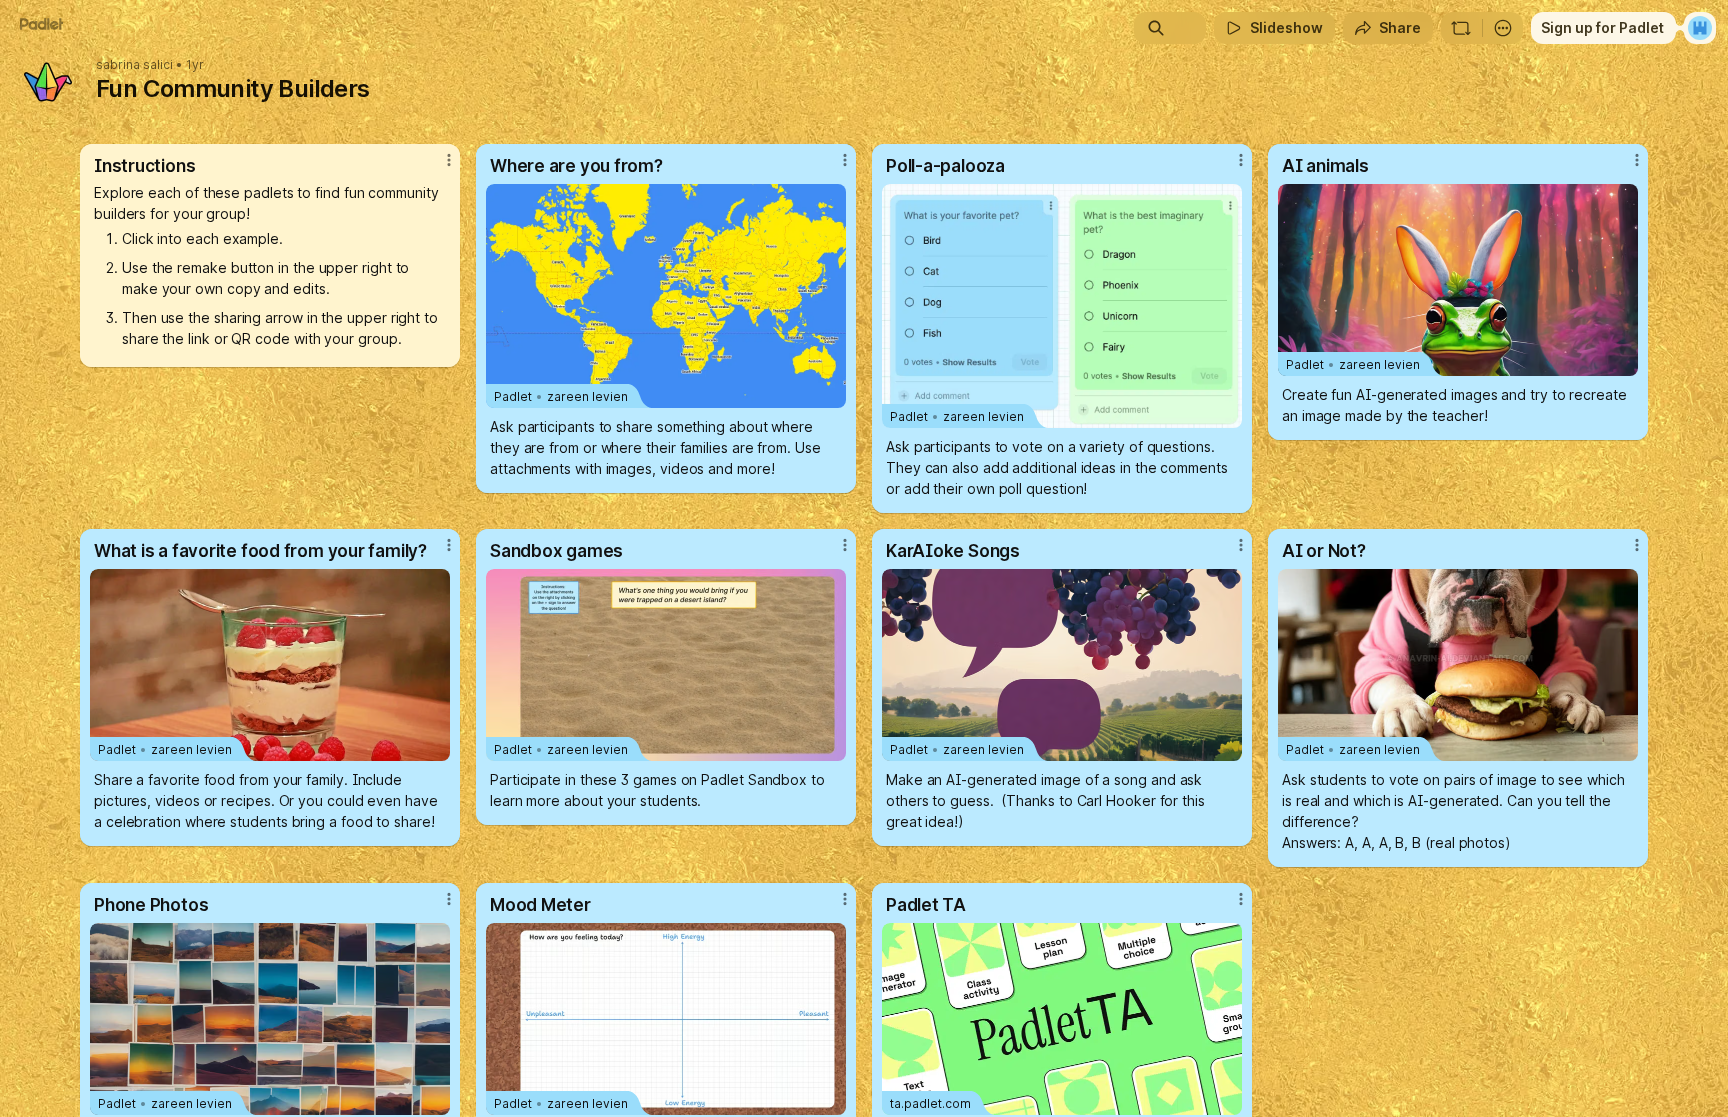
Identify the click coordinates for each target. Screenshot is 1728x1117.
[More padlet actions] (1503, 28)
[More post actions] (449, 160)
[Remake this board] (1461, 28)
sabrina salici (134, 65)
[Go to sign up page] (1700, 28)
